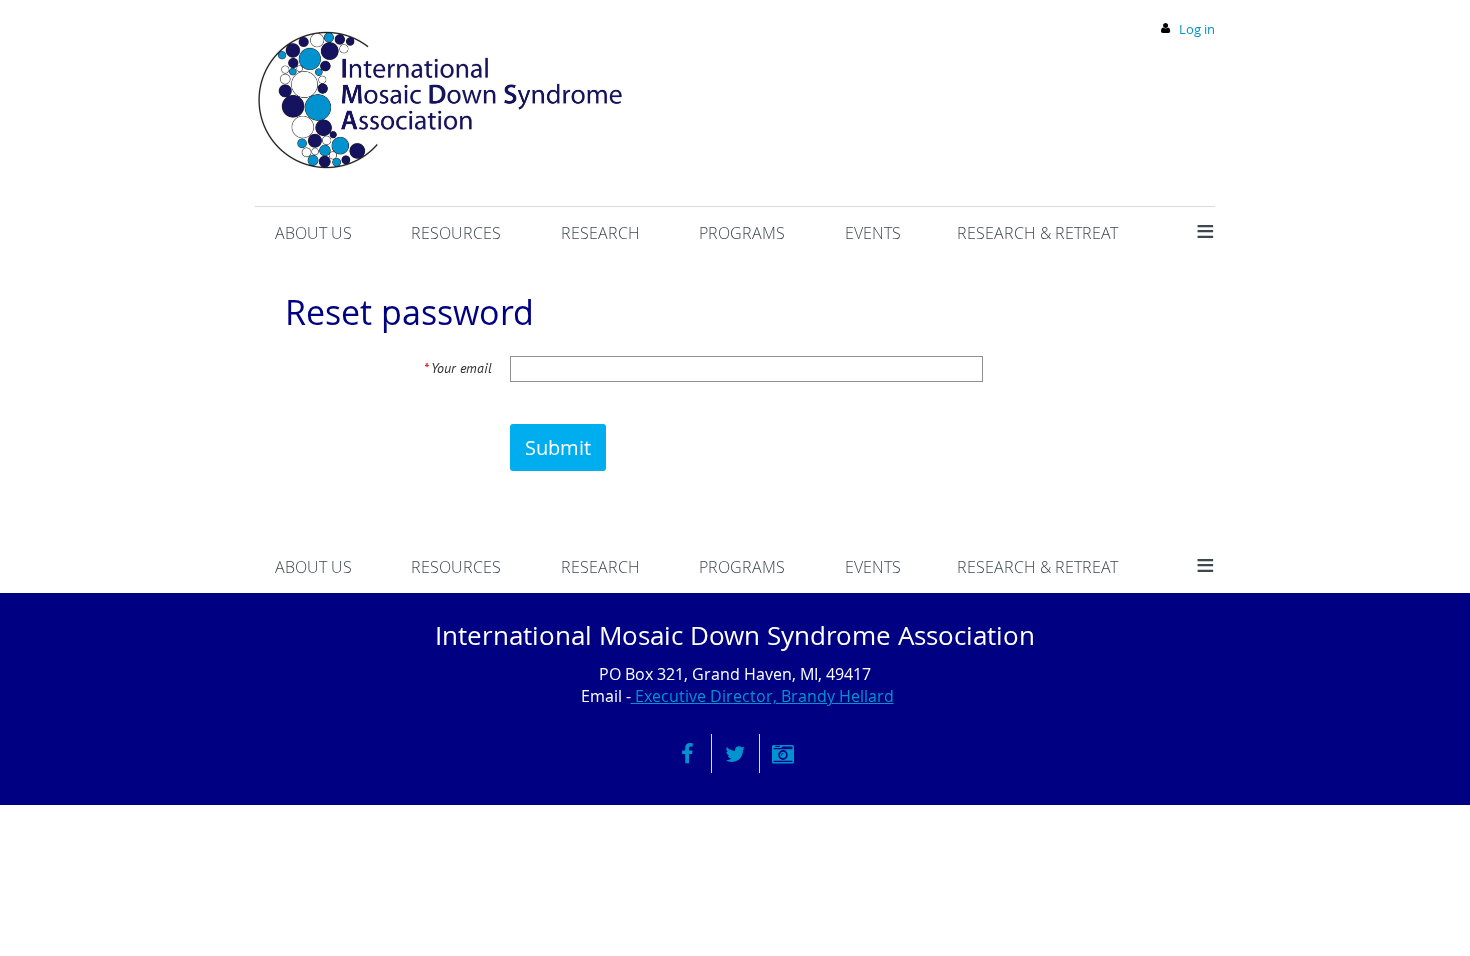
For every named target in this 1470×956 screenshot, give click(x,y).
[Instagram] (783, 753)
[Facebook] (687, 753)
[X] (735, 753)
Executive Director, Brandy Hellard (762, 696)
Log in (1197, 29)
